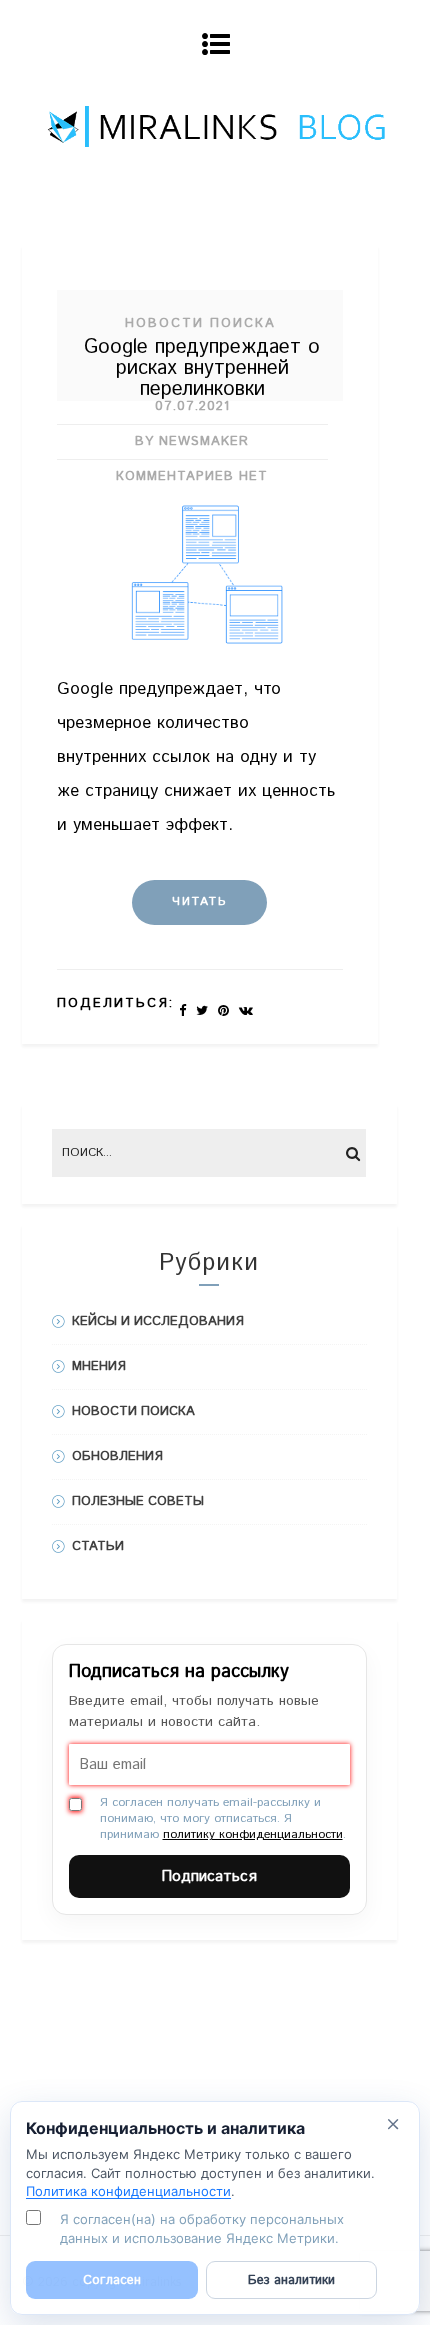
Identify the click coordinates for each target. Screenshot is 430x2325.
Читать (199, 901)
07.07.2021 (192, 406)
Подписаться (209, 1876)
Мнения (99, 1366)
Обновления (117, 1456)
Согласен (112, 2280)
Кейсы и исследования (158, 1321)
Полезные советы (138, 1501)
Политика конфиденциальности (128, 2191)
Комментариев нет (192, 476)
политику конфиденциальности (253, 1834)
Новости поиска (200, 323)
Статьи (98, 1546)
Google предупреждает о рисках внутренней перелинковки (202, 368)
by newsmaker (192, 441)
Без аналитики (291, 2280)
